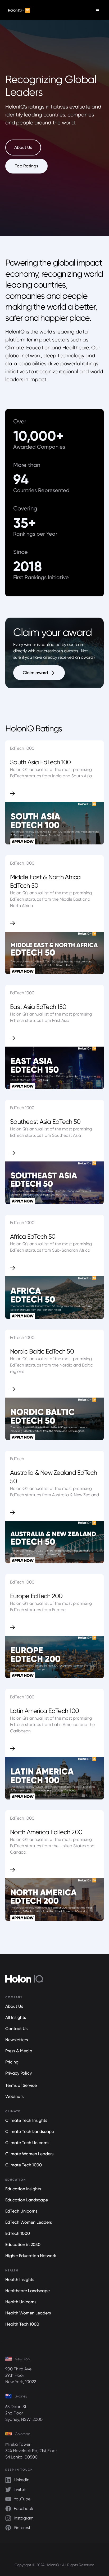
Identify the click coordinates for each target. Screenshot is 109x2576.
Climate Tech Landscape (30, 2132)
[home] (18, 10)
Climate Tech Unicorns (27, 2143)
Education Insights (23, 2189)
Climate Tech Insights (26, 2120)
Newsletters (17, 2040)
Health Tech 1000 (22, 2324)
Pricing (12, 2062)
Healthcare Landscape (28, 2291)
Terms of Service (21, 2085)
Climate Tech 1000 (24, 2165)
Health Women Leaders (28, 2313)
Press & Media (19, 2051)
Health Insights (20, 2280)
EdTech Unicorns (21, 2211)
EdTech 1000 (18, 2233)
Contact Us (16, 2029)
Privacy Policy (19, 2073)
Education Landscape (27, 2200)
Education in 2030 (23, 2245)
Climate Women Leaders (29, 2154)
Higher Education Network (31, 2256)
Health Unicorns (21, 2302)
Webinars (14, 2096)
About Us (14, 2006)
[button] (97, 10)
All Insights (16, 2017)
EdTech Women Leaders (29, 2222)
